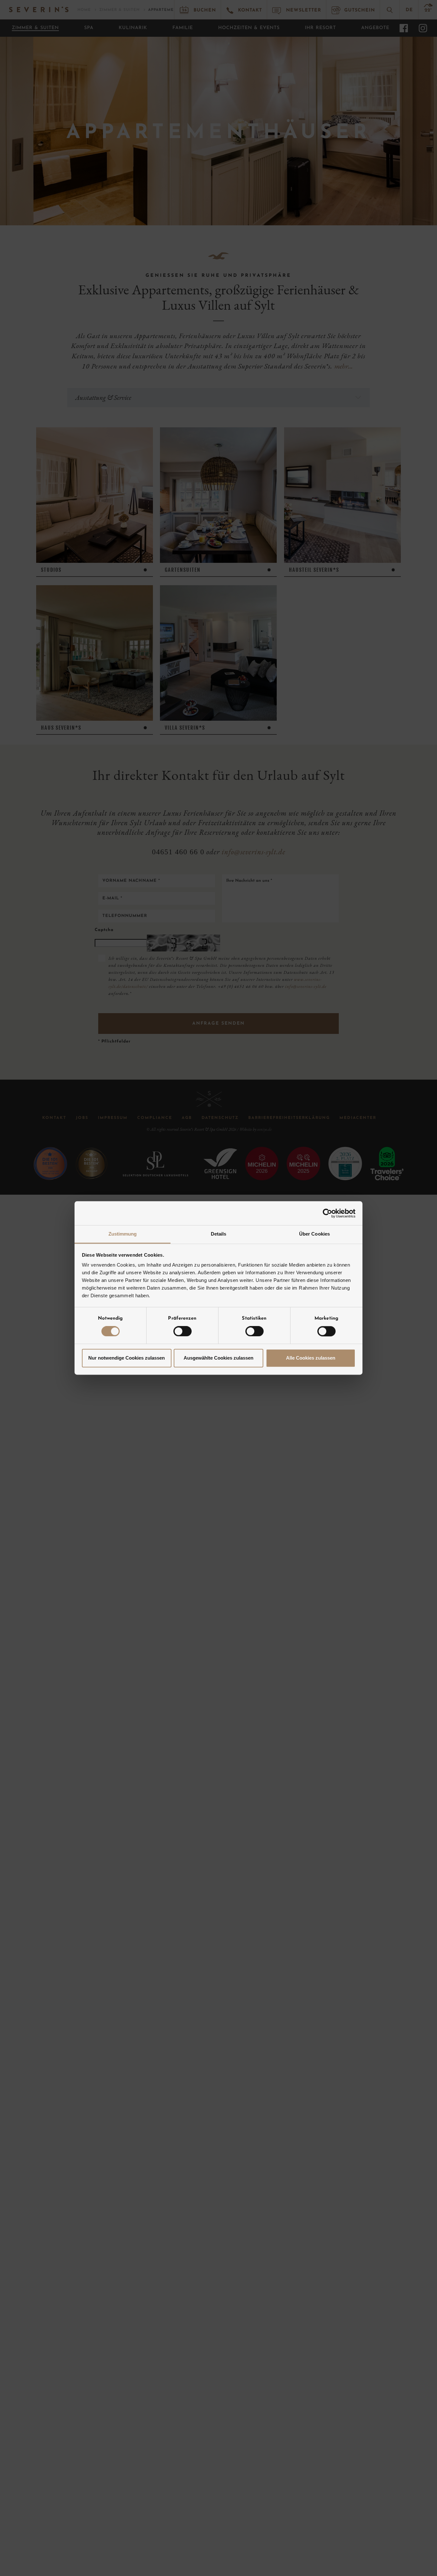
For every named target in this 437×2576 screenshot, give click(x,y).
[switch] (183, 1331)
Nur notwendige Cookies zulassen (127, 1358)
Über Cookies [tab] (314, 1234)
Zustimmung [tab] (123, 1234)
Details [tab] (219, 1234)
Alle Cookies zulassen (311, 1358)
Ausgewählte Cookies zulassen (219, 1358)
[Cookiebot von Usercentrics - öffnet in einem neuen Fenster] (327, 1213)
